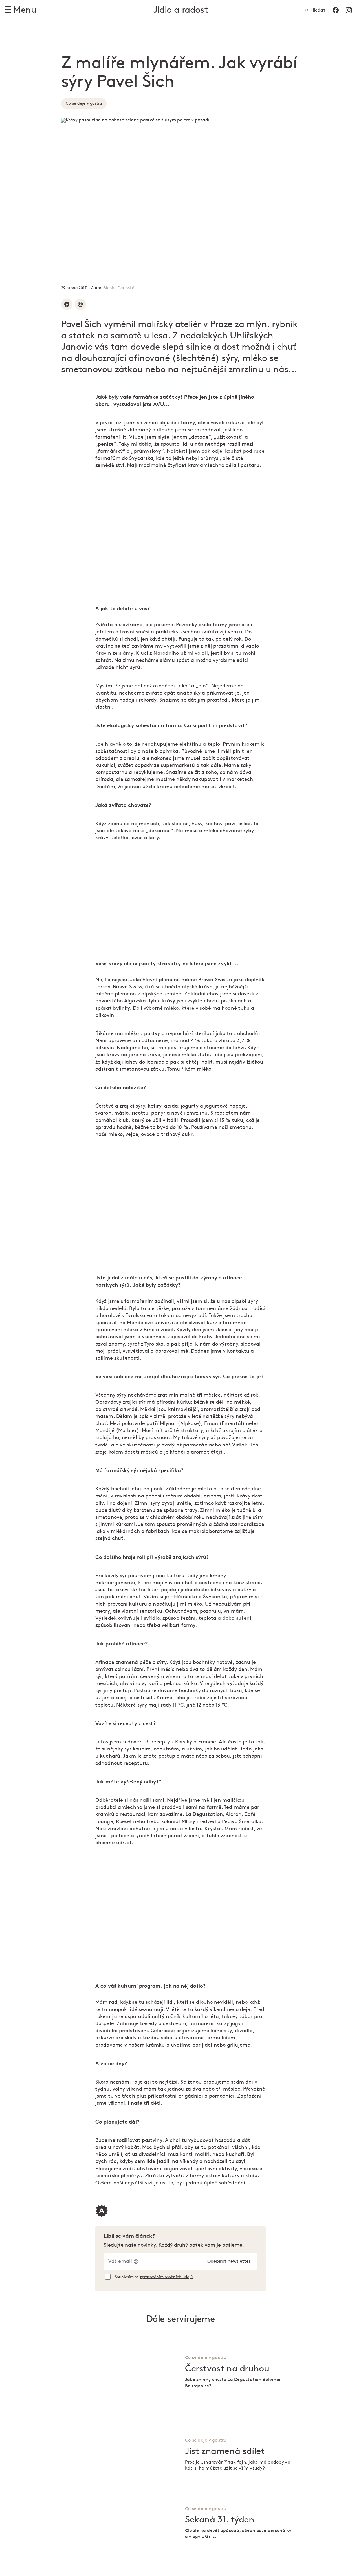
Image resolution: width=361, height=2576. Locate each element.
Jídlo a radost (180, 10)
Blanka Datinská (119, 288)
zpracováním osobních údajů (166, 2277)
